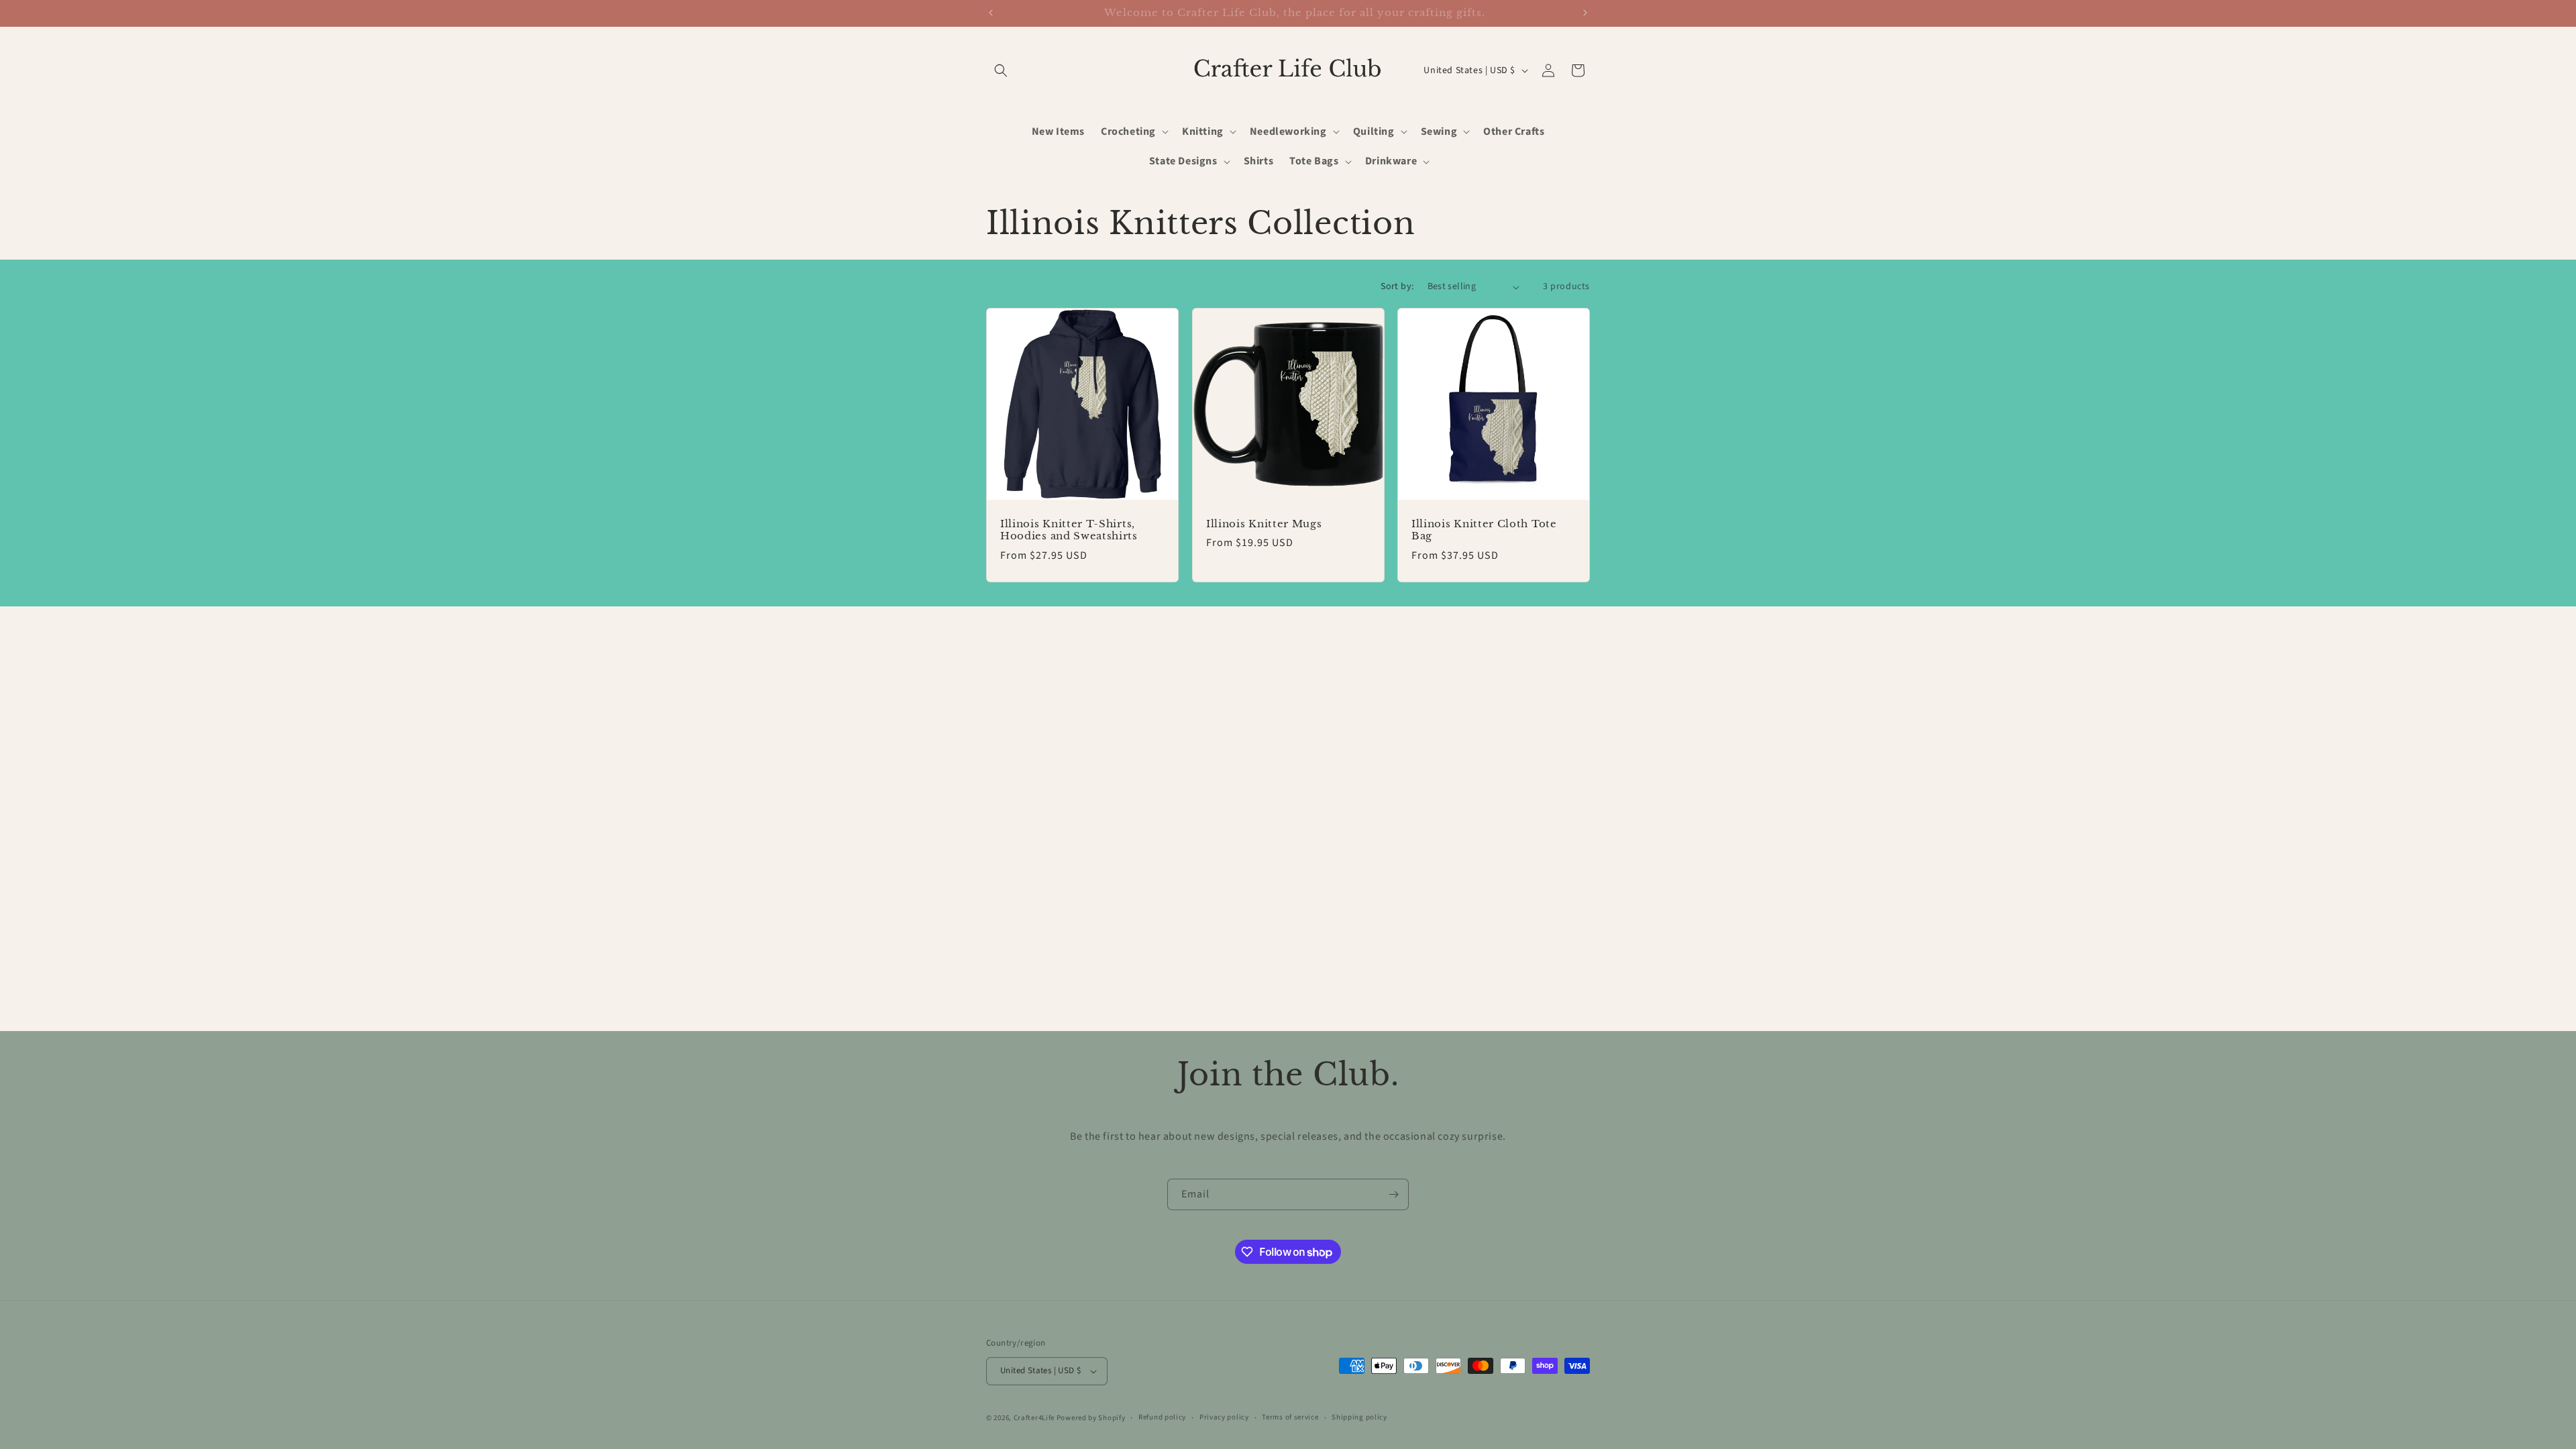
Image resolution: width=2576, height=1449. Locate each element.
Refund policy (1162, 1417)
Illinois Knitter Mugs (1264, 524)
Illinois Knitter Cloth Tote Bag (1484, 530)
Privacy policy (1224, 1417)
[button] (1001, 70)
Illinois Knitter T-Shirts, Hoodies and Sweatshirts (1069, 530)
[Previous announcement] (991, 13)
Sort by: (1397, 286)
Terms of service (1290, 1417)
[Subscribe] (1393, 1194)
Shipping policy (1359, 1417)
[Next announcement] (1585, 13)
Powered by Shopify (1091, 1418)
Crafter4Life (1034, 1418)
